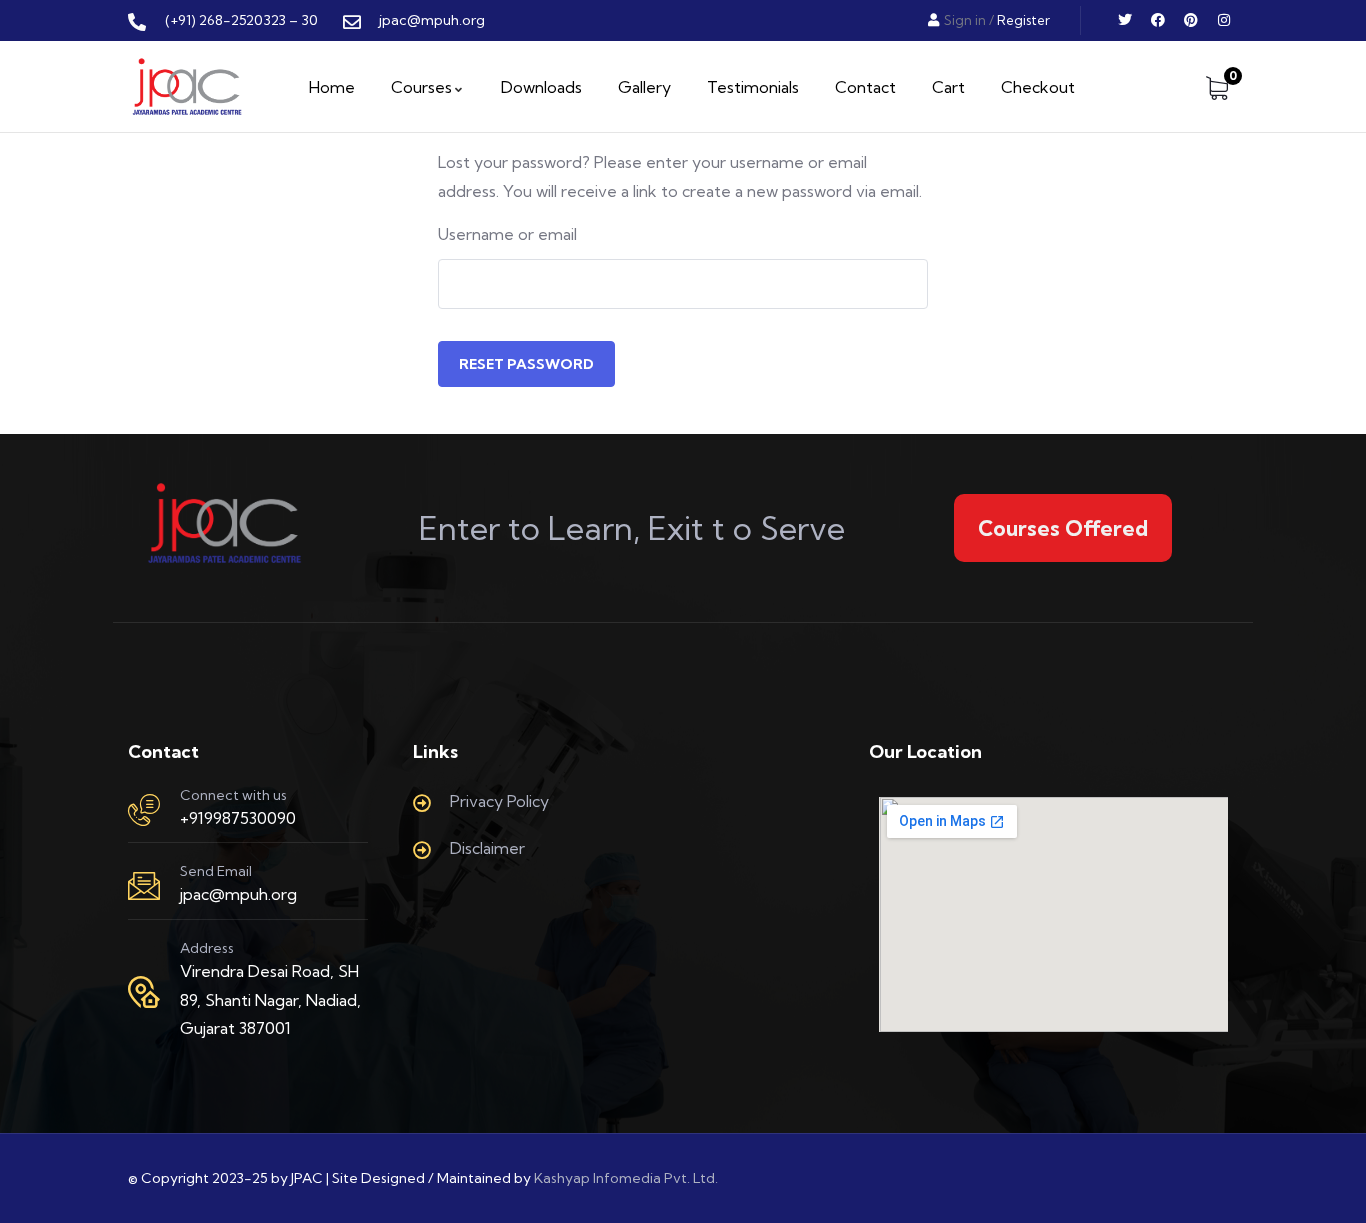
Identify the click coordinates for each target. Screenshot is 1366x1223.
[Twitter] (1125, 20)
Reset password (526, 364)
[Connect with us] (144, 810)
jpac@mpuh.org (238, 894)
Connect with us (233, 795)
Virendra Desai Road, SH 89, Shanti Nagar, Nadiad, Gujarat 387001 (270, 1000)
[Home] (187, 87)
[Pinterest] (1191, 20)
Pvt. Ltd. (691, 1178)
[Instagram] (1224, 20)
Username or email (507, 234)
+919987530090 (238, 818)
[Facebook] (1158, 20)
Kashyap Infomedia (597, 1178)
